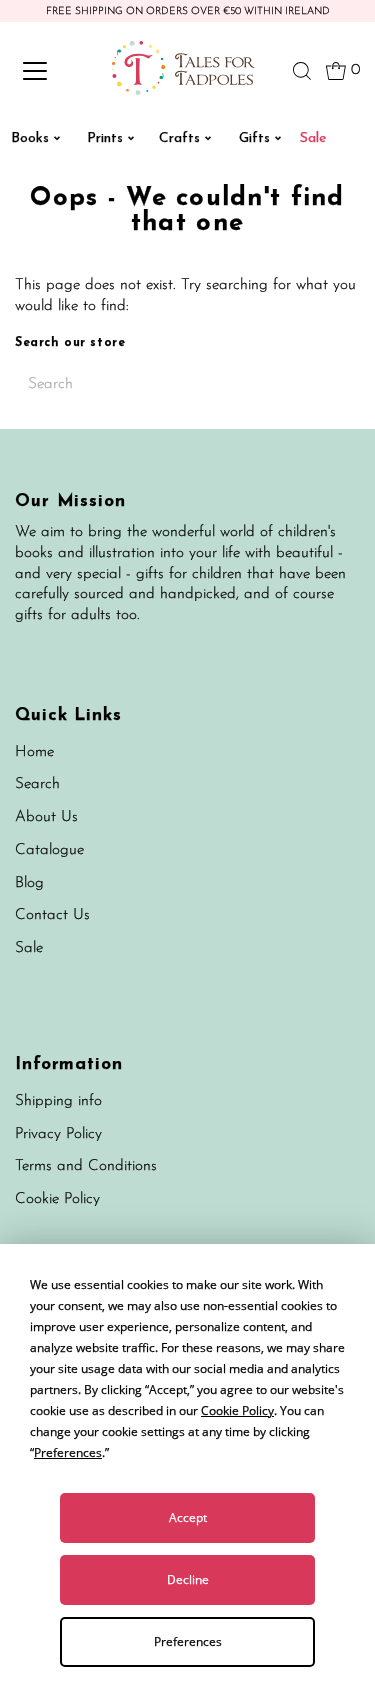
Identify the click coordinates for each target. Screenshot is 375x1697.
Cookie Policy (57, 1199)
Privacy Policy (58, 1134)
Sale (29, 948)
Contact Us (52, 915)
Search (37, 784)
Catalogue (49, 850)
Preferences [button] (68, 1452)
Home (34, 752)
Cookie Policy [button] (237, 1410)
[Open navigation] (52, 71)
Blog (29, 883)
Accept (188, 1517)
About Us (46, 817)
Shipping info (58, 1101)
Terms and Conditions (86, 1166)
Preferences (188, 1641)
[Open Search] (302, 71)
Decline (188, 1579)
